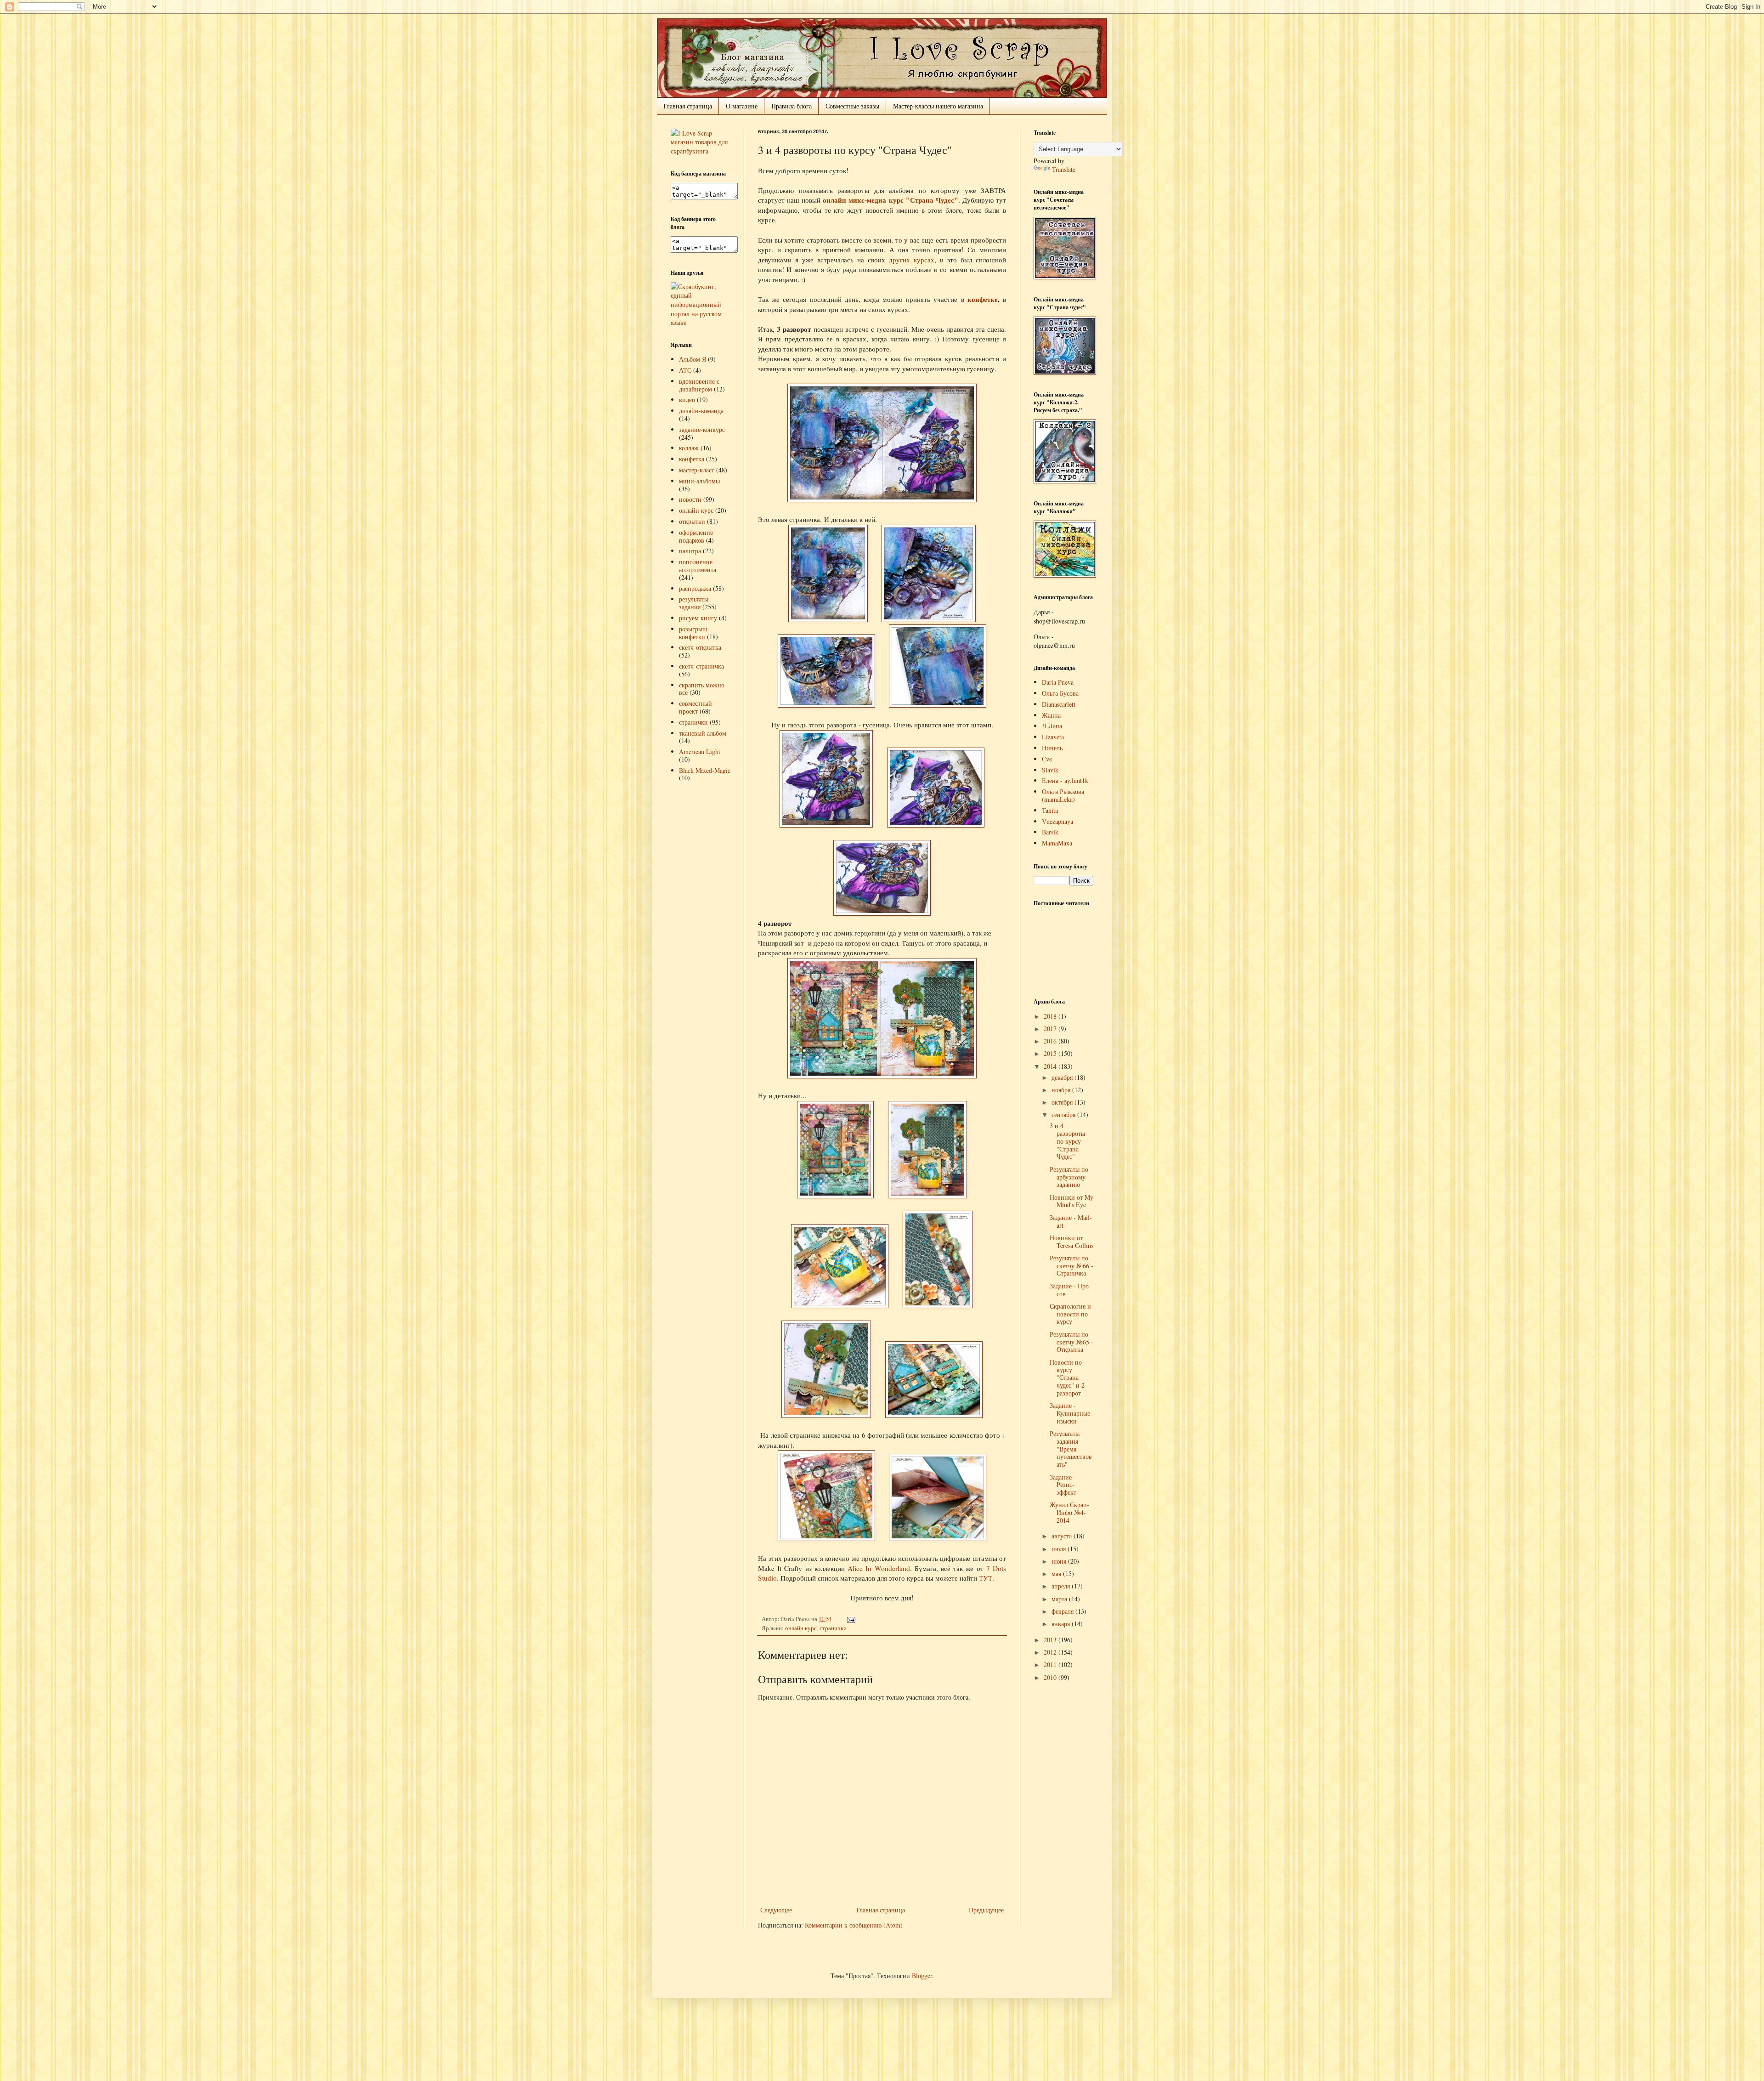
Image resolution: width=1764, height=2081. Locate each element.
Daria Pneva (1058, 682)
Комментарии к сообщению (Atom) (854, 1925)
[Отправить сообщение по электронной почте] (850, 1619)
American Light (700, 751)
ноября (1062, 1090)
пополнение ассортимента (698, 566)
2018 (1051, 1016)
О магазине (742, 106)
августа (1063, 1536)
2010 (1051, 1677)
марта (1060, 1599)
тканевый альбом (703, 733)
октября (1063, 1102)
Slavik (1050, 770)
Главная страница (688, 106)
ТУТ (986, 1578)
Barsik (1050, 832)
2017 (1051, 1029)
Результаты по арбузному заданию (1069, 1177)
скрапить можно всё (702, 689)
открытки (692, 521)
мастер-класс (697, 470)
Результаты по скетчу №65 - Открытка (1071, 1342)
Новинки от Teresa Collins (1071, 1242)
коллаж (689, 448)
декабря (1063, 1077)
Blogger (922, 1976)
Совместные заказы (852, 106)
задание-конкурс (702, 429)
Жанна (1051, 715)
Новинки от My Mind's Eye (1071, 1201)
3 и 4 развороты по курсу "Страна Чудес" (1067, 1141)
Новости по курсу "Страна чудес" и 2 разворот (1067, 1378)
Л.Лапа (1052, 726)
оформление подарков (696, 536)
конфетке (983, 299)
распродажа (695, 588)
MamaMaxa (1057, 843)
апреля (1062, 1586)
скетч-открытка (700, 647)
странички (833, 1628)
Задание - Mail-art (1071, 1221)
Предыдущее (986, 1910)
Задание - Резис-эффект (1063, 1485)
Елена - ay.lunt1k (1065, 780)
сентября (1064, 1114)
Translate (1064, 169)
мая (1057, 1574)
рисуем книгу (698, 618)
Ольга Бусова (1060, 693)
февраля (1063, 1611)
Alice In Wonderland (879, 1568)
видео (687, 400)
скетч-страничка (701, 666)
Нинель (1052, 748)
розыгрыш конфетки (693, 633)
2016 (1051, 1041)
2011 (1051, 1664)
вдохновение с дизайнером (699, 385)
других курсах (912, 260)
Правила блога (792, 106)
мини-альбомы (699, 481)
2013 (1051, 1640)
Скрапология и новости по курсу (1070, 1314)
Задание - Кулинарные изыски (1070, 1413)
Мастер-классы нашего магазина (938, 106)
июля (1060, 1549)
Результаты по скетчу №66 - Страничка (1071, 1266)
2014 (1051, 1066)
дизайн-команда (701, 411)
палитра (690, 551)
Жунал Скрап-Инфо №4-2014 (1069, 1512)
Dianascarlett (1059, 704)
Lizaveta (1053, 737)
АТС (685, 370)
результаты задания (694, 603)
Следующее (776, 1910)
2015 (1051, 1053)
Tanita (1050, 810)
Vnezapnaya (1057, 821)
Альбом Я (693, 359)
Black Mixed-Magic (705, 770)
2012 (1051, 1652)
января (1062, 1624)
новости (690, 499)
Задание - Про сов (1069, 1290)
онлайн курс (801, 1628)
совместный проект (695, 707)
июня (1060, 1561)
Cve (1047, 759)
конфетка (692, 459)
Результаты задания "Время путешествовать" (1071, 1449)
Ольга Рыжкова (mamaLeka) (1063, 795)
